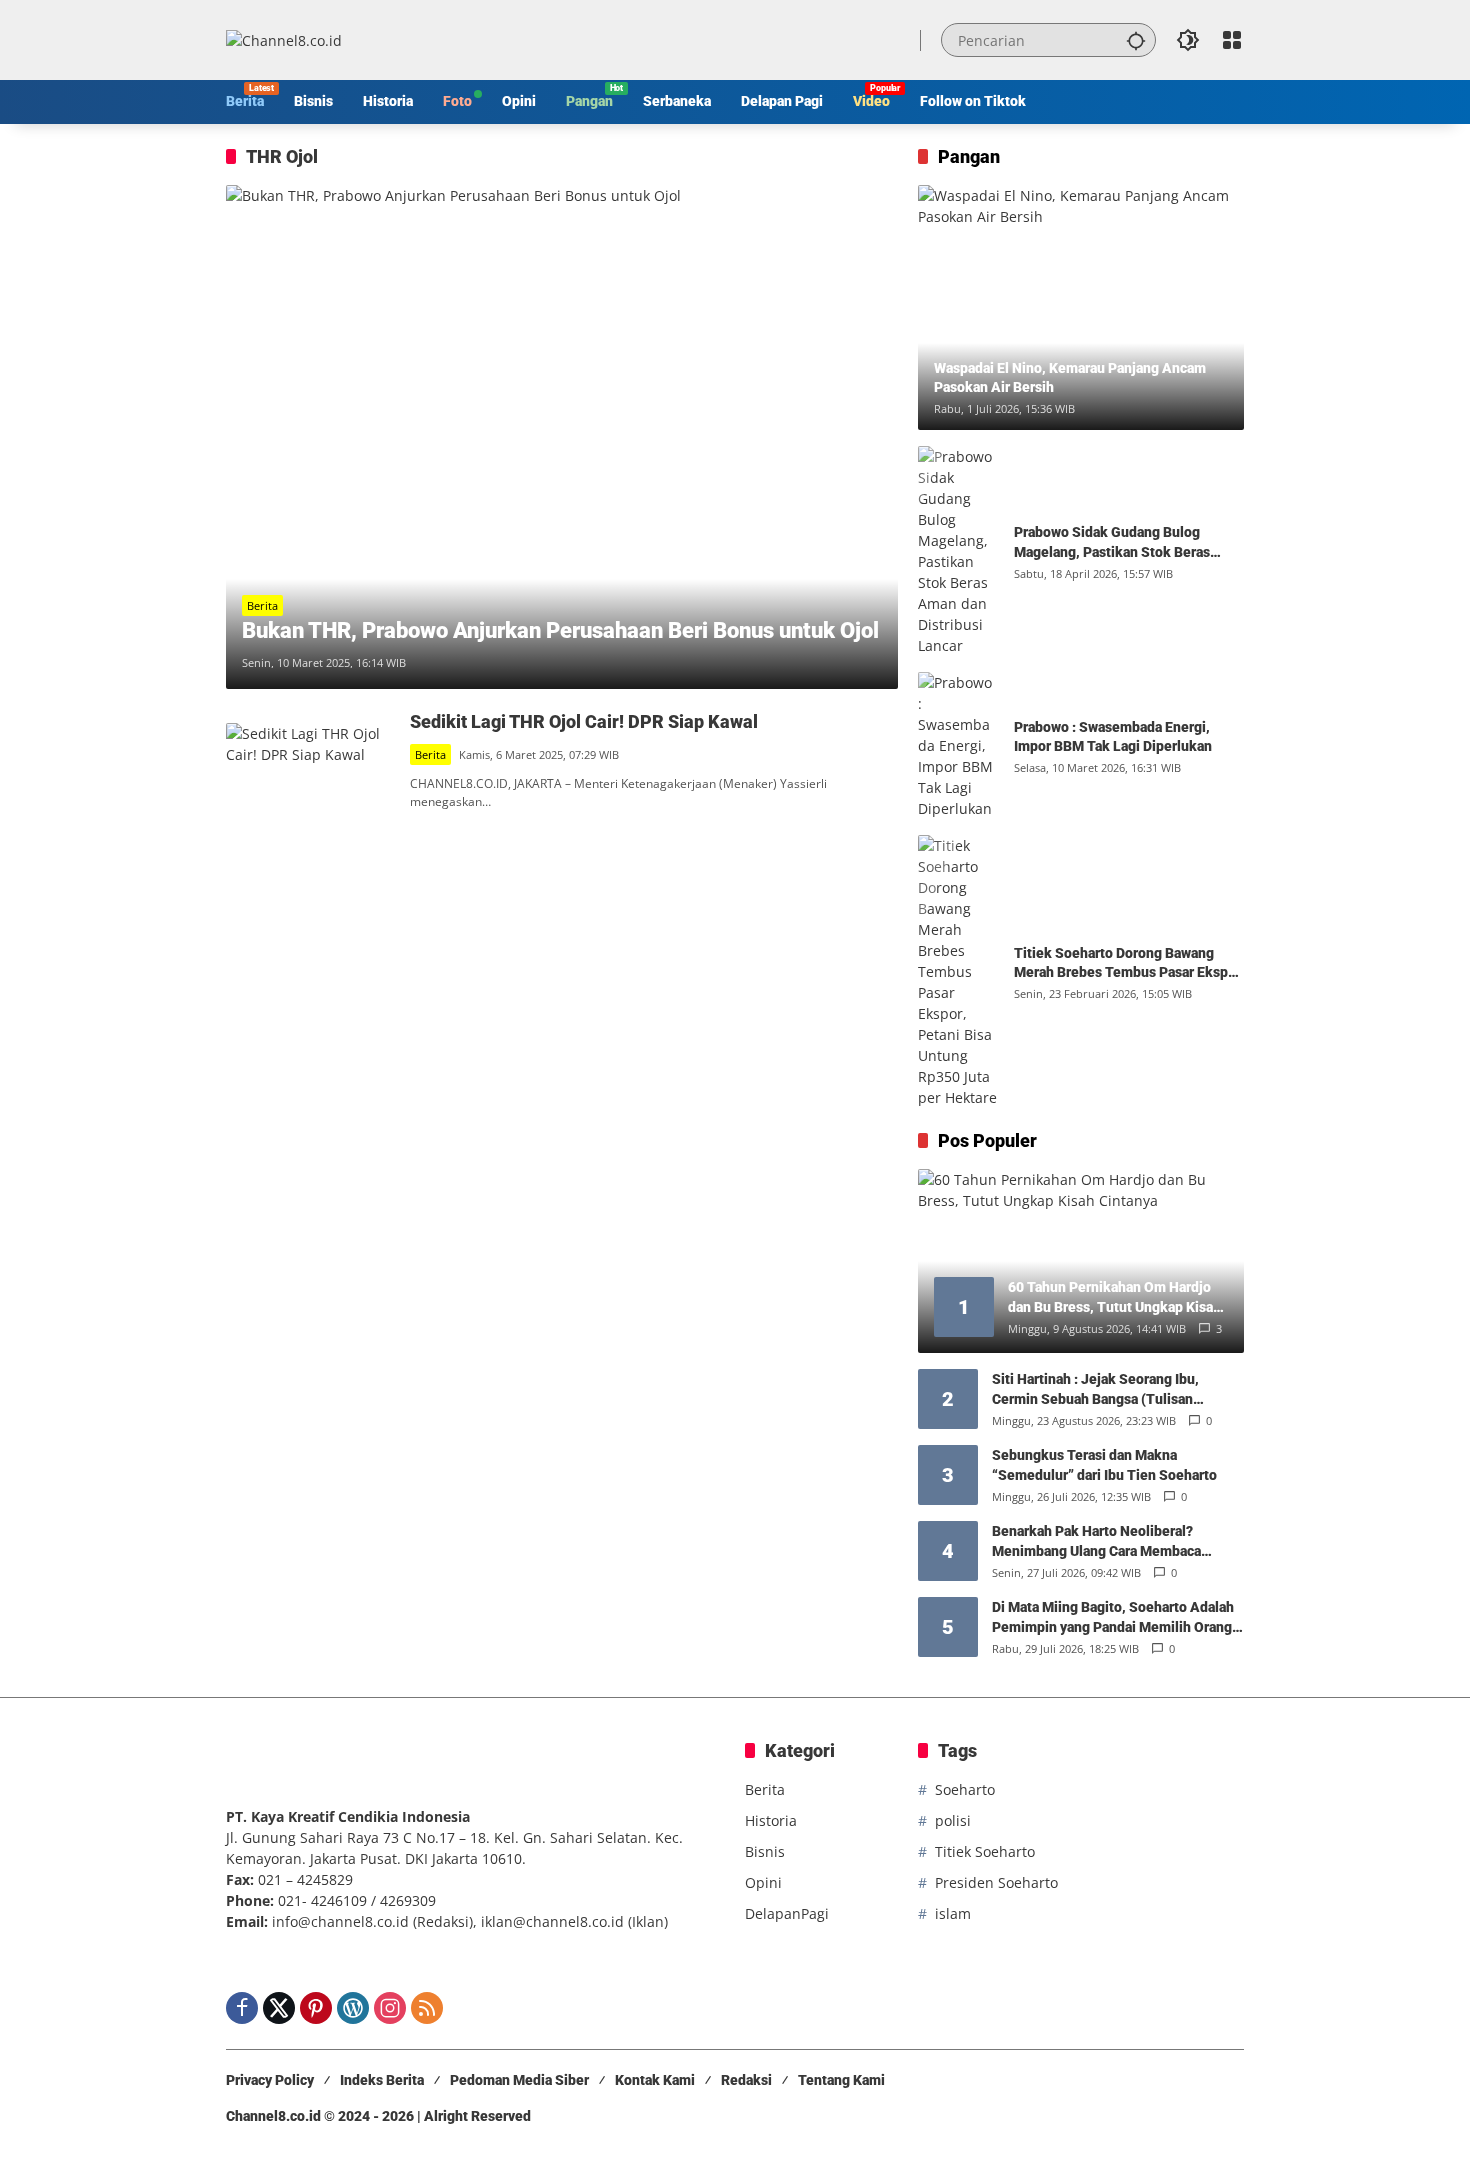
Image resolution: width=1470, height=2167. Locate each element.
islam (953, 1913)
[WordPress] (353, 2008)
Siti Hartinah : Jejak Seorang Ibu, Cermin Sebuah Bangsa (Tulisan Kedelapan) (1095, 1390)
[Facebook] (242, 2008)
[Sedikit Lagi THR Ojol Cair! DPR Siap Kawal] (310, 760)
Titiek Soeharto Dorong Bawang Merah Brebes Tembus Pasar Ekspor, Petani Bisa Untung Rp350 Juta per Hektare (1129, 964)
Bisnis (765, 1851)
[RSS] (427, 2008)
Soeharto (965, 1789)
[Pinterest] (316, 2008)
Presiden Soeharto (996, 1882)
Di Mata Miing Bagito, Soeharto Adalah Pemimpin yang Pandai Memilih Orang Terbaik (1113, 1618)
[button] (1136, 40)
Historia (771, 1820)
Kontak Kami (655, 2080)
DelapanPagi (787, 1913)
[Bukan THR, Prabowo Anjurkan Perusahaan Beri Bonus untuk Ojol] (562, 437)
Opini (763, 1882)
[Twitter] (279, 2008)
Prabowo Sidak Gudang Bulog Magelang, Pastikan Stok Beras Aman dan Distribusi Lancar (1112, 543)
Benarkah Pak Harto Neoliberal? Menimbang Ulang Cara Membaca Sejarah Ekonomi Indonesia (1096, 1542)
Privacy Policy (270, 2080)
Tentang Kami (841, 2080)
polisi (953, 1820)
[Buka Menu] (1232, 40)
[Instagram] (390, 2008)
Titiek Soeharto (985, 1851)
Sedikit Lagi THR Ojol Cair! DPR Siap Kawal (584, 721)
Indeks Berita (382, 2080)
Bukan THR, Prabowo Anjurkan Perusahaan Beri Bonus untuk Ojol (560, 630)
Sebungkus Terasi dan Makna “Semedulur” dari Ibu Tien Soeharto (1104, 1465)
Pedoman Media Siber (519, 2080)
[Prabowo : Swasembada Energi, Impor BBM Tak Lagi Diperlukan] (958, 745)
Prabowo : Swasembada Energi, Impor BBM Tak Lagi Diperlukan (1113, 737)
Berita (262, 605)
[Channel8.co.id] (284, 39)
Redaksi (746, 2080)
